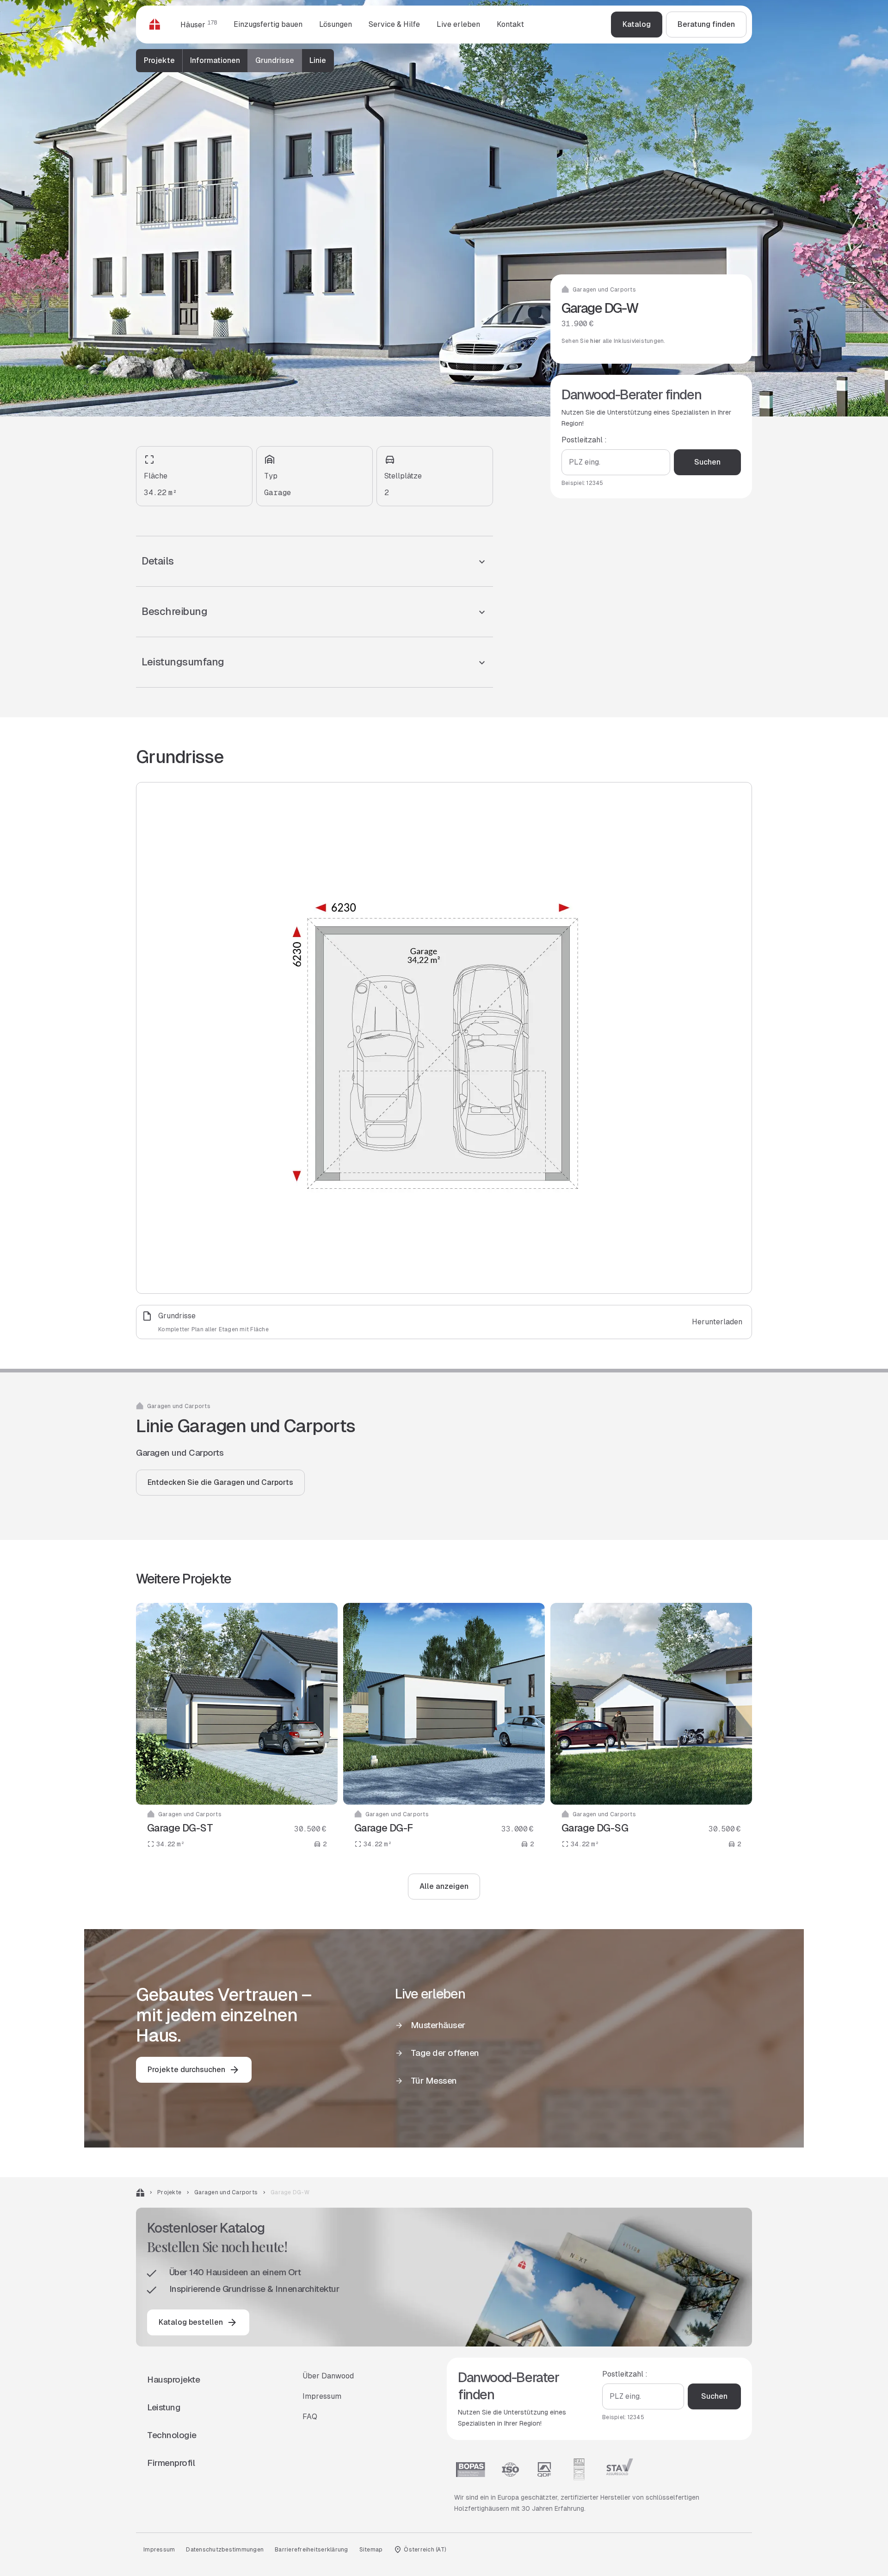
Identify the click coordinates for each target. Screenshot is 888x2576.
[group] (235, 61)
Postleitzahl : (584, 440)
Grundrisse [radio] (275, 60)
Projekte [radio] (159, 60)
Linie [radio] (318, 60)
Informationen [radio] (215, 60)
